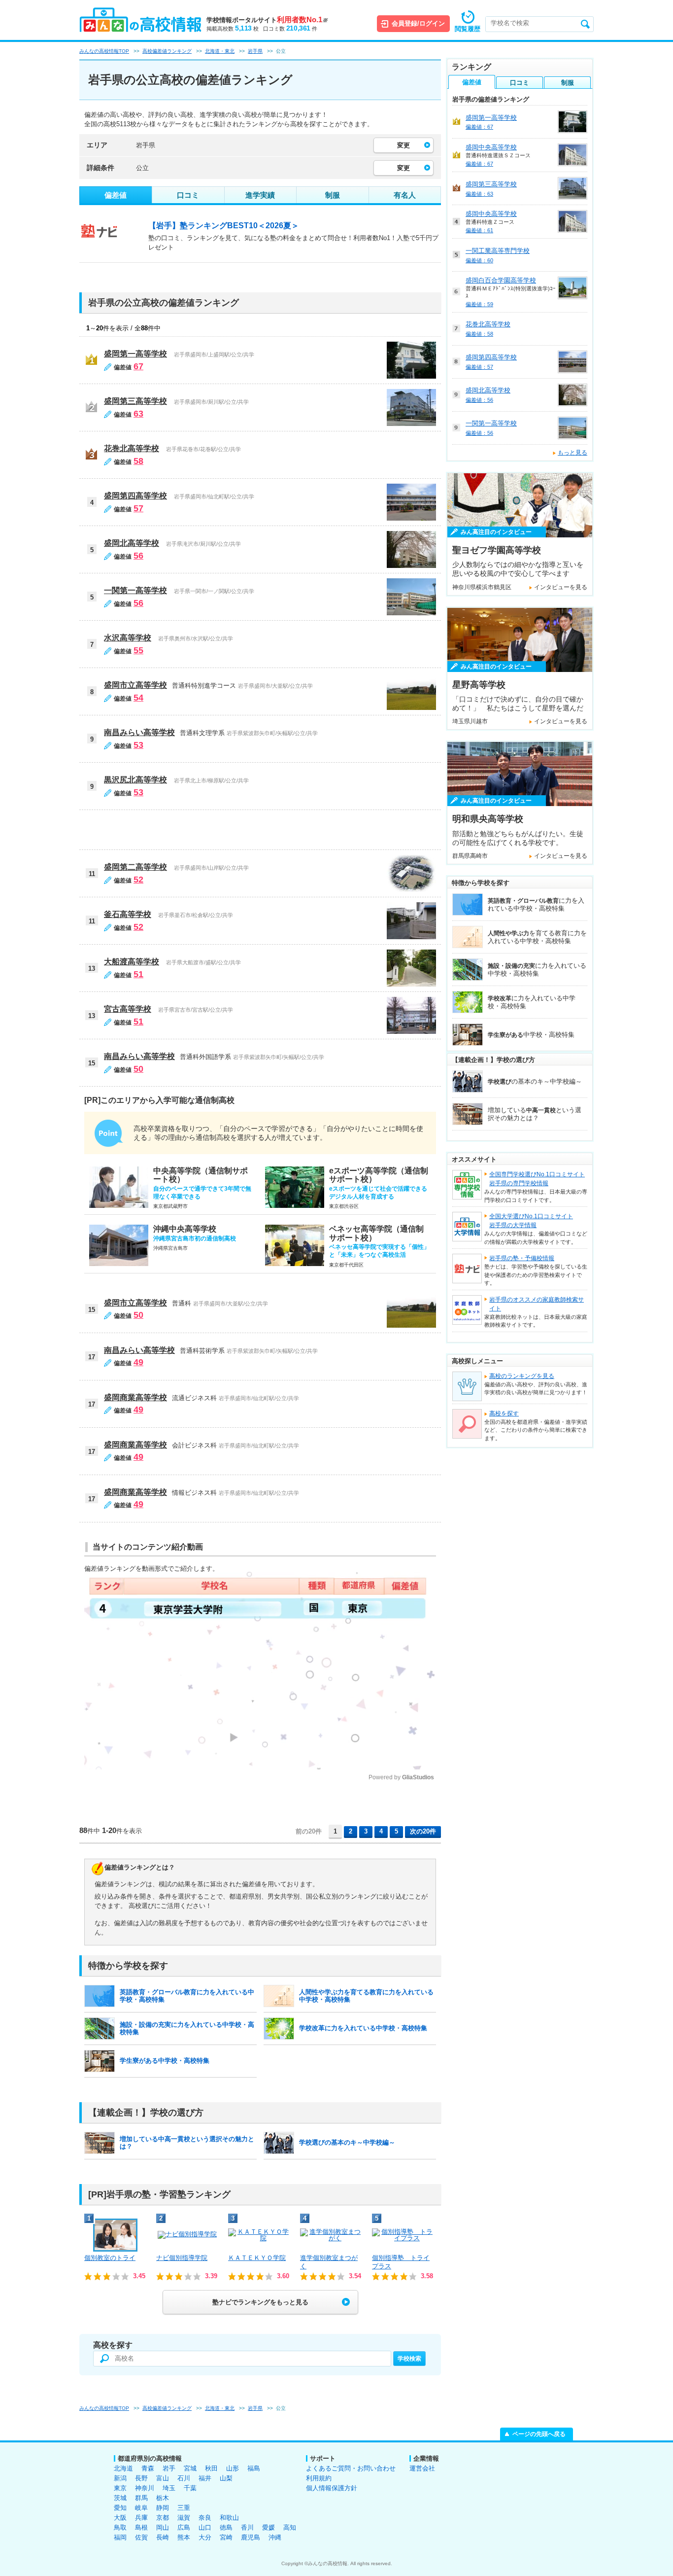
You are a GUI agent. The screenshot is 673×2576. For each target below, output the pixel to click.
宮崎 (226, 2537)
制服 (333, 195)
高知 (290, 2527)
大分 (205, 2537)
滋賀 (184, 2518)
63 (138, 414)
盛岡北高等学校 (132, 543)
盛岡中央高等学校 (491, 147)
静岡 (163, 2508)
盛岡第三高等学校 (135, 401)
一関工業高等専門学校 (498, 251)
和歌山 (229, 2518)
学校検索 (409, 2359)
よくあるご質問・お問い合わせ (351, 2468)
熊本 (184, 2537)
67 (138, 366)
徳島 (226, 2527)
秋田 (211, 2468)
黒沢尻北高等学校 (135, 780)
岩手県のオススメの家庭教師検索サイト (537, 1304)
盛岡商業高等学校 (135, 1397)
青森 (148, 2468)
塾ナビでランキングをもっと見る (260, 2302)
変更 (404, 145)
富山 (163, 2478)
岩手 (169, 2468)
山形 (233, 2468)
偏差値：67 (479, 127)
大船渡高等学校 (132, 962)
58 (138, 461)
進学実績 (260, 195)
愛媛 (269, 2527)
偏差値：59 (479, 304)
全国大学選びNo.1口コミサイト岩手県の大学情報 (531, 1221)
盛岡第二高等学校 (135, 867)
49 (138, 1362)
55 (138, 650)
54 (138, 698)
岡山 (163, 2527)
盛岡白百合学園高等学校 (501, 280)
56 (138, 556)
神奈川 (145, 2488)
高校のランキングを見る (522, 1376)
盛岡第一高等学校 (135, 354)
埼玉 (169, 2488)
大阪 (120, 2518)
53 (138, 745)
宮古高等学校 (128, 1009)
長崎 (163, 2537)
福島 (254, 2468)
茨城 (120, 2498)
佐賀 (141, 2537)
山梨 (226, 2478)
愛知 (120, 2508)
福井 (205, 2478)
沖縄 (275, 2537)
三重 (184, 2508)
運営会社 (422, 2468)
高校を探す (504, 1413)
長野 (141, 2478)
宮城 (190, 2468)
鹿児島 (251, 2537)
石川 (184, 2478)
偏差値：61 (479, 230)
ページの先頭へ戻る (539, 2434)
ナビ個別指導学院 (182, 2258)
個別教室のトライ (110, 2258)
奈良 (205, 2518)
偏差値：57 (479, 367)
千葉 (190, 2488)
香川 (247, 2527)
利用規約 (319, 2478)
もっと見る (572, 453)
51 (138, 974)
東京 (120, 2488)
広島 (184, 2527)
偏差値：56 (479, 400)
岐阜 (141, 2508)
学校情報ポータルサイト (267, 20)
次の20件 (423, 1831)
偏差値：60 (479, 260)
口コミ (188, 195)
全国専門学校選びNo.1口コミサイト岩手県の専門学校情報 (537, 1179)
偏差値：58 (479, 334)
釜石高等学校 (128, 914)
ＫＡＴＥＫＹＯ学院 (257, 2258)
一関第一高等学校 (135, 590)
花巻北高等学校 (132, 448)
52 (138, 880)
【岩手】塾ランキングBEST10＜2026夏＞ (224, 226)
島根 (141, 2527)
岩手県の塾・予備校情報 (522, 1258)
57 (138, 508)
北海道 (123, 2468)
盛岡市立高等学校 (135, 685)
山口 (205, 2527)
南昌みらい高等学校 (139, 732)
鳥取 (120, 2527)
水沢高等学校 (128, 638)
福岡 (120, 2537)
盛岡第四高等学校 (135, 496)
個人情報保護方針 (332, 2488)
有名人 (405, 195)
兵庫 (141, 2518)
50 (138, 1069)
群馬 (141, 2498)
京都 (163, 2518)
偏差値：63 (479, 194)
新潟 (120, 2478)
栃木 (163, 2498)
